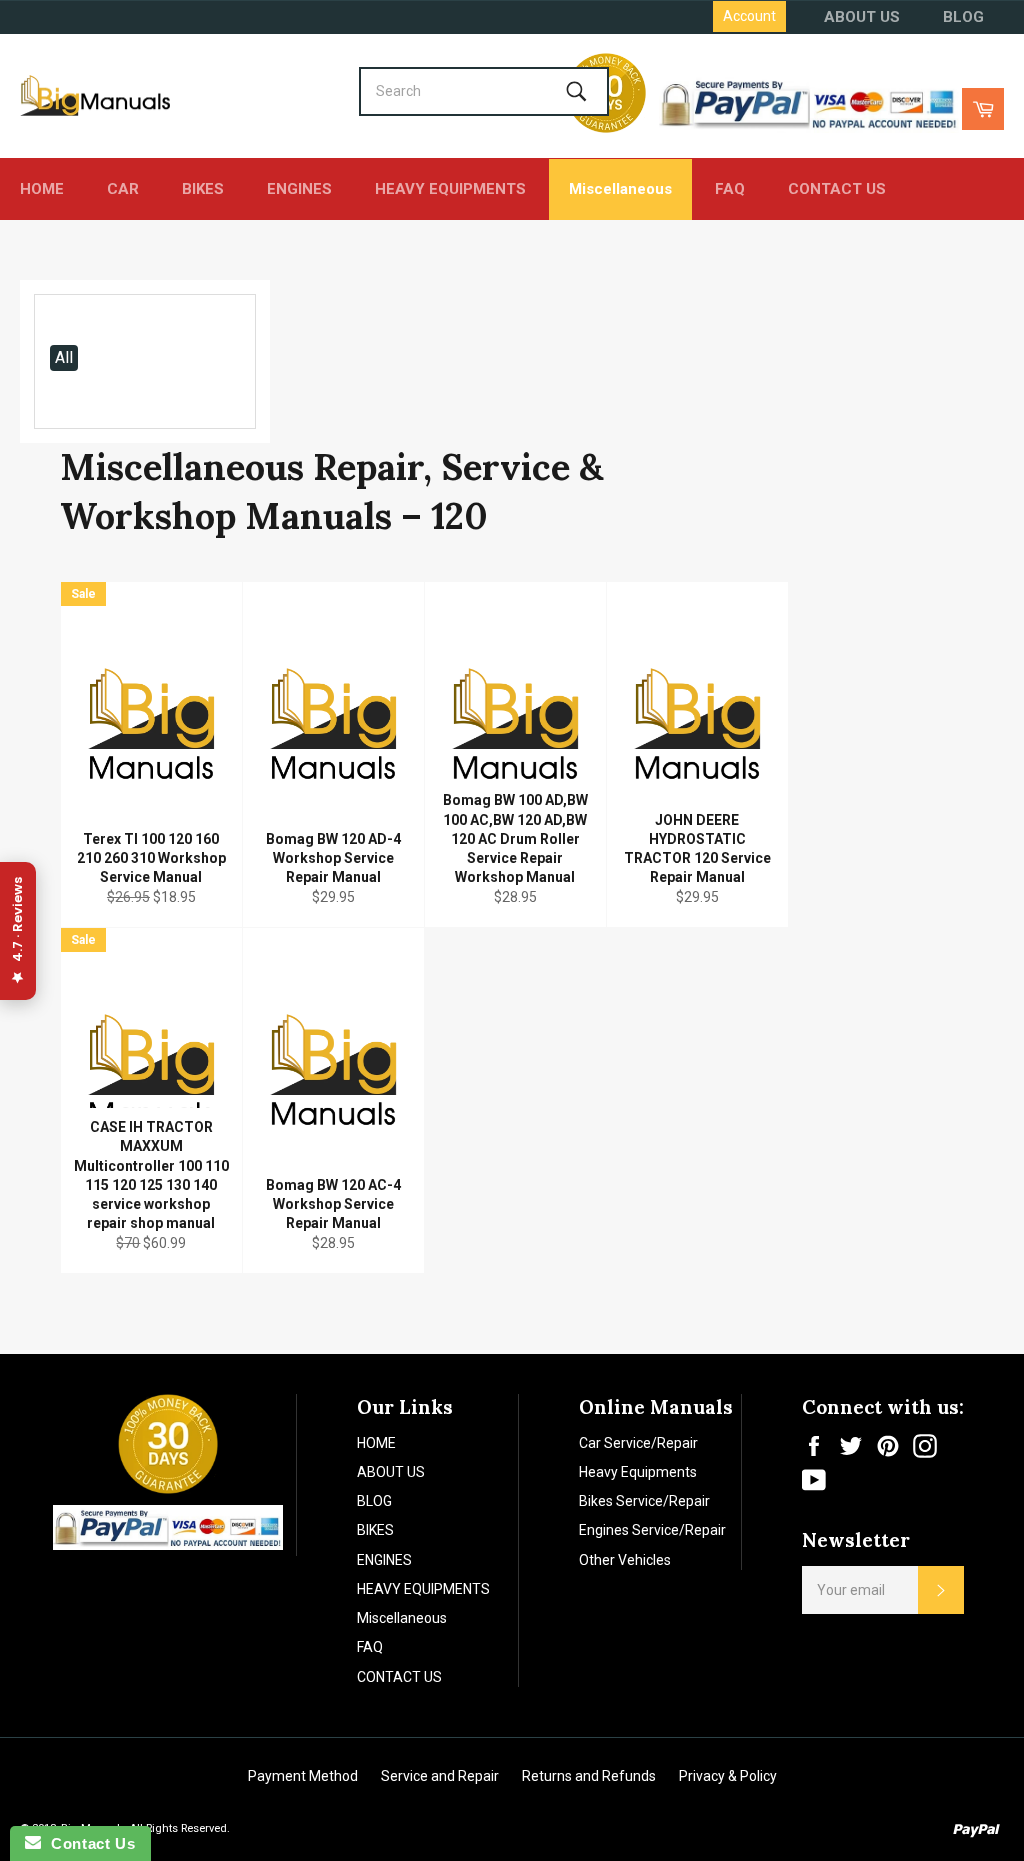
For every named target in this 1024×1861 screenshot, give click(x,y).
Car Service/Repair (638, 1443)
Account (749, 16)
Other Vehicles (625, 1560)
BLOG (963, 17)
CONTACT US (837, 189)
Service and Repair (440, 1776)
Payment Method (303, 1776)
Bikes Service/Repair (644, 1501)
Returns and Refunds (589, 1776)
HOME (42, 189)
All (64, 357)
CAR (123, 189)
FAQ (730, 189)
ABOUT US (862, 17)
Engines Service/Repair (652, 1530)
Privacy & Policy (728, 1776)
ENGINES (299, 189)
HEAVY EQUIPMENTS (450, 189)
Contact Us (88, 1843)
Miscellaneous (620, 189)
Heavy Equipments (638, 1472)
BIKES (203, 189)
